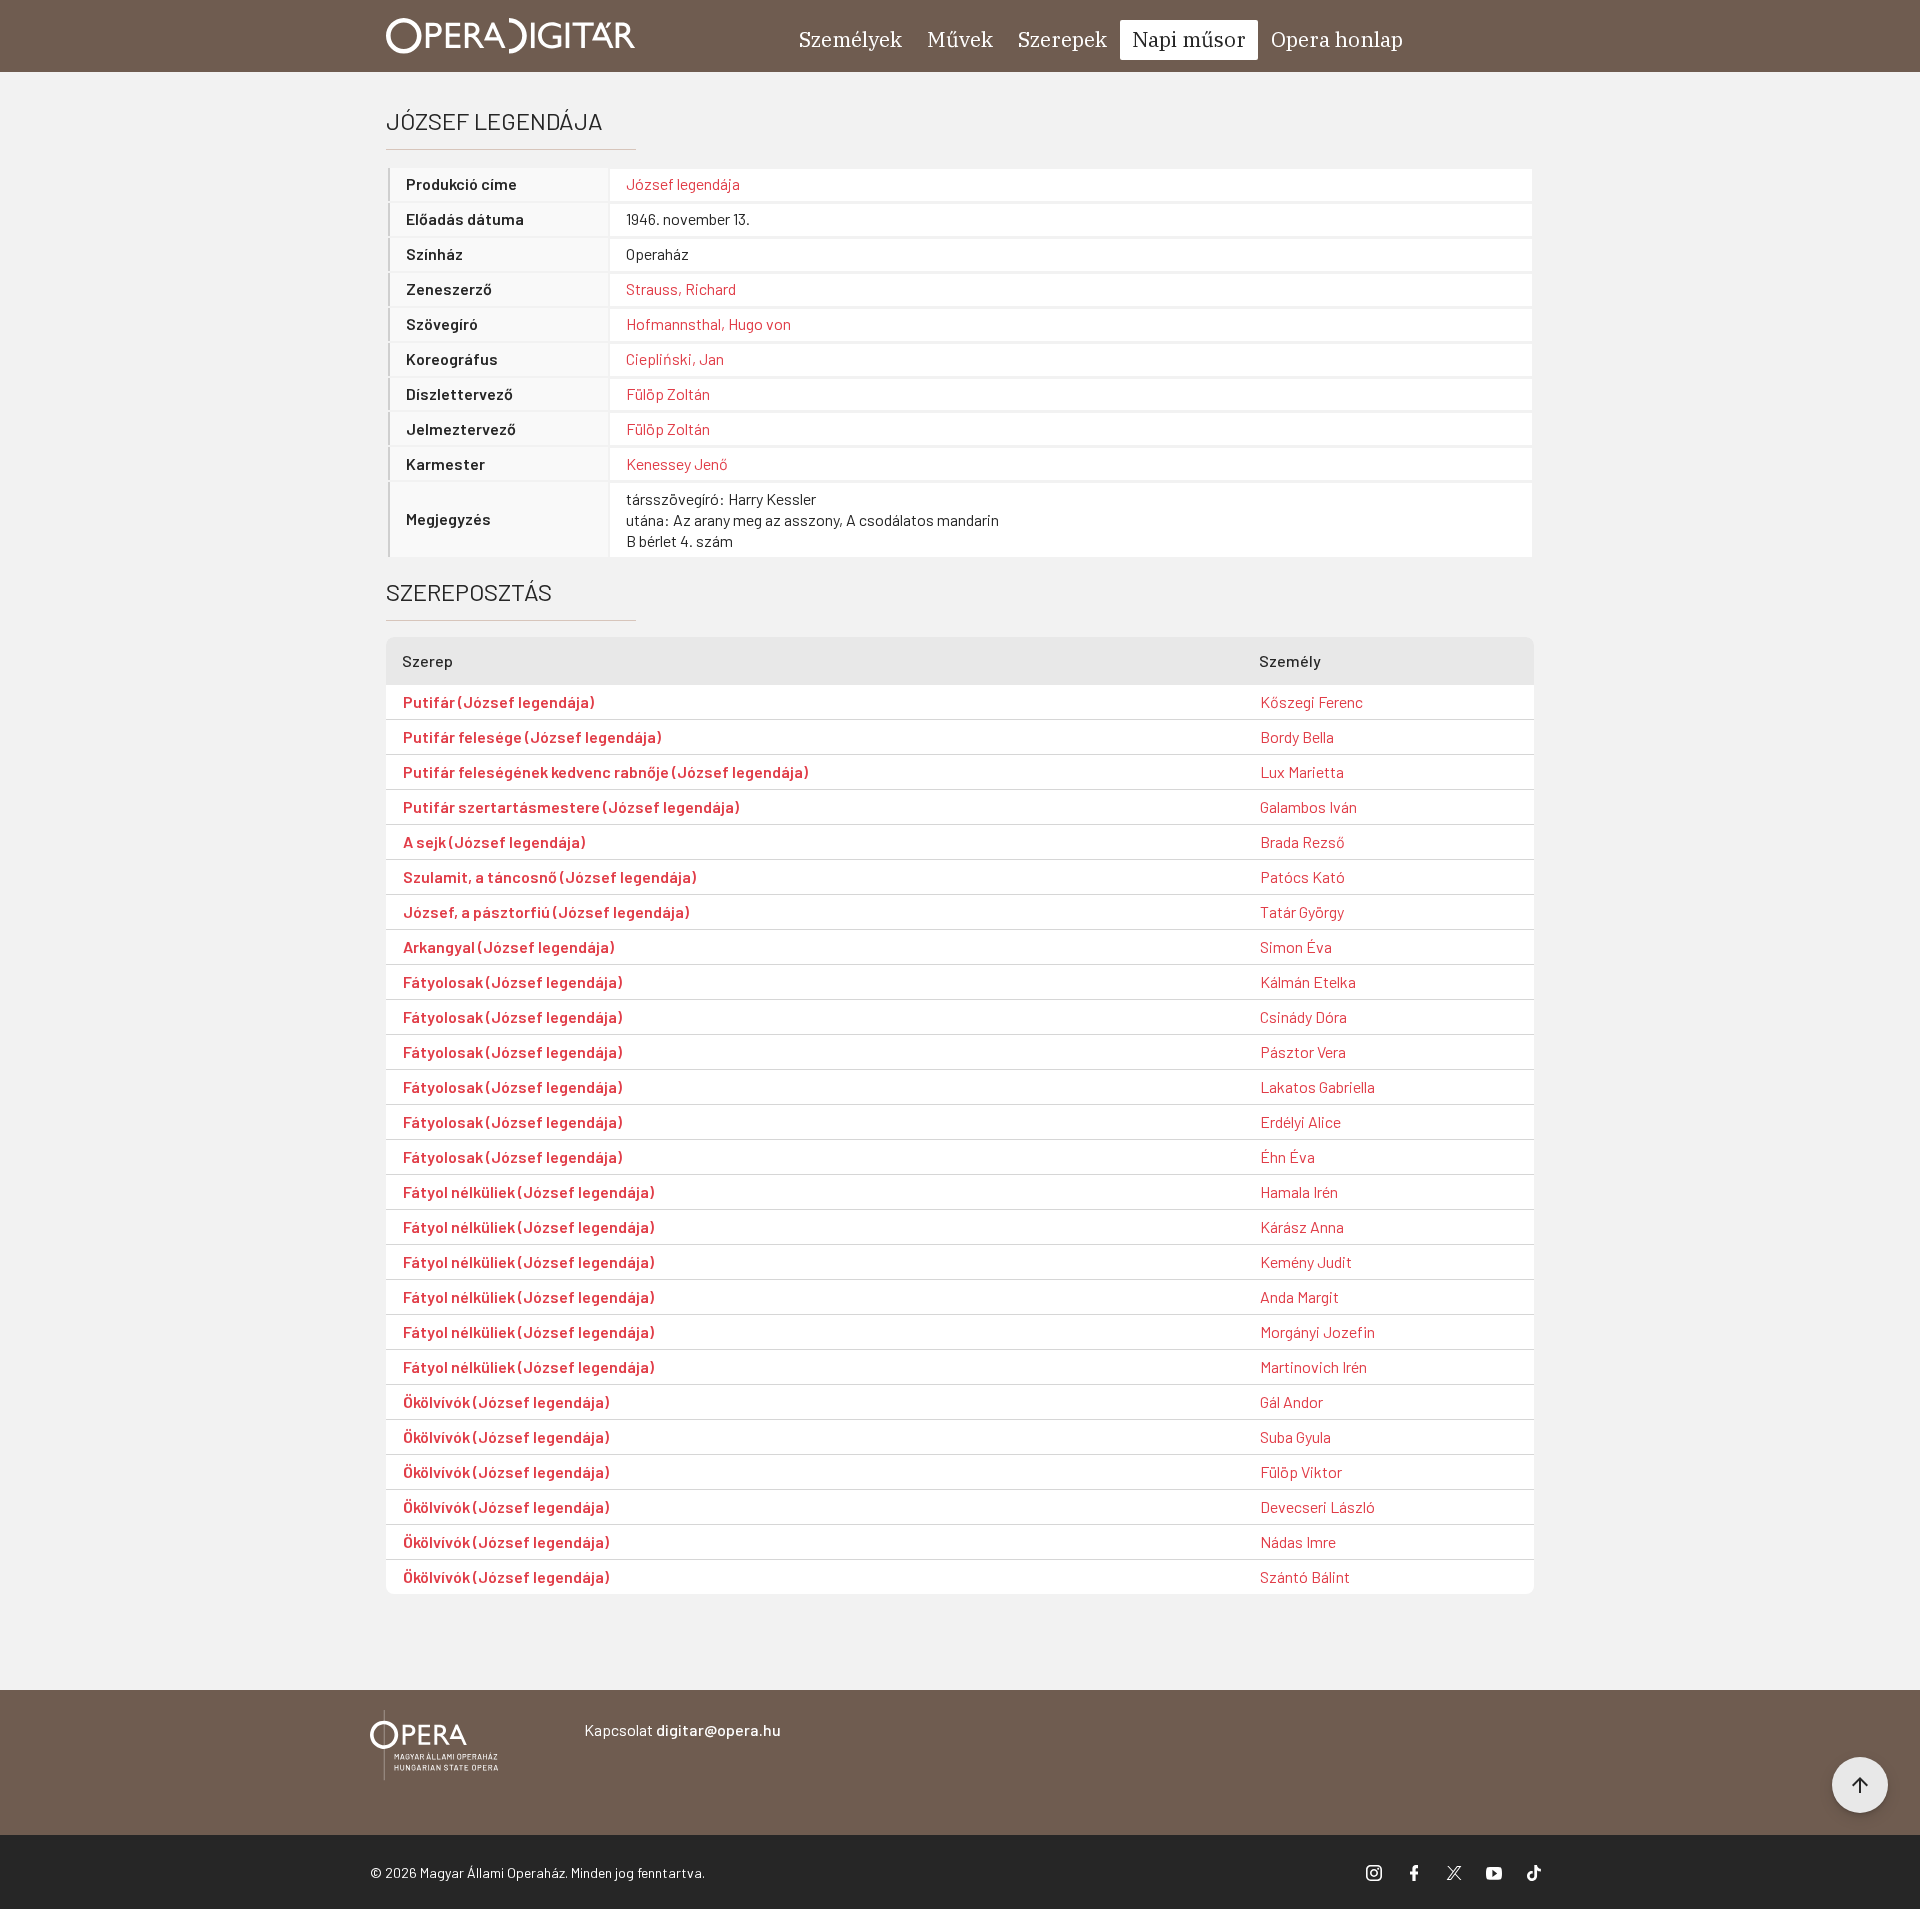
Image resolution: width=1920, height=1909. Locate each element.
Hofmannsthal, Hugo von (708, 323)
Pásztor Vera (1303, 1051)
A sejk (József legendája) (494, 841)
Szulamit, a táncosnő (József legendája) (549, 876)
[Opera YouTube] (1494, 1872)
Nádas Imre (1298, 1541)
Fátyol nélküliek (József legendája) (528, 1191)
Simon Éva (1296, 946)
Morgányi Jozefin (1317, 1331)
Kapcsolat (682, 1729)
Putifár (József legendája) (498, 701)
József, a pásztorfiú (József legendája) (546, 911)
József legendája (683, 183)
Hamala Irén (1299, 1191)
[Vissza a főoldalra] (434, 1748)
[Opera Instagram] (1374, 1872)
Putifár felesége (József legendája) (532, 736)
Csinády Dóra (1303, 1016)
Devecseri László (1317, 1506)
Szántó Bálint (1305, 1576)
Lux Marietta (1302, 771)
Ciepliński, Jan (675, 358)
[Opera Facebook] (1414, 1872)
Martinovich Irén (1313, 1366)
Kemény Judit (1306, 1261)
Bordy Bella (1297, 736)
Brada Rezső (1302, 841)
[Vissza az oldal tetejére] (1860, 1785)
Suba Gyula (1295, 1436)
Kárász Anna (1302, 1226)
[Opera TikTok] (1534, 1872)
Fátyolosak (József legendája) (512, 981)
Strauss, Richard (681, 288)
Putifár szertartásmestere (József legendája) (571, 806)
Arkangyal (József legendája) (508, 946)
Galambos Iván (1308, 806)
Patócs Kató (1302, 876)
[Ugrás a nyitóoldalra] (511, 36)
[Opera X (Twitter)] (1454, 1872)
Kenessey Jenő (677, 463)
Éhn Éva (1287, 1156)
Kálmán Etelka (1308, 981)
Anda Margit (1299, 1296)
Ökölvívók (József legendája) (506, 1401)
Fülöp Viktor (1301, 1471)
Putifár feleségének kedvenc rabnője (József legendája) (605, 771)
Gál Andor (1291, 1401)
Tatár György (1302, 911)
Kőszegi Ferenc (1311, 701)
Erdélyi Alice (1300, 1121)
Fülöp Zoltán (668, 393)
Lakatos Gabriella (1317, 1086)
